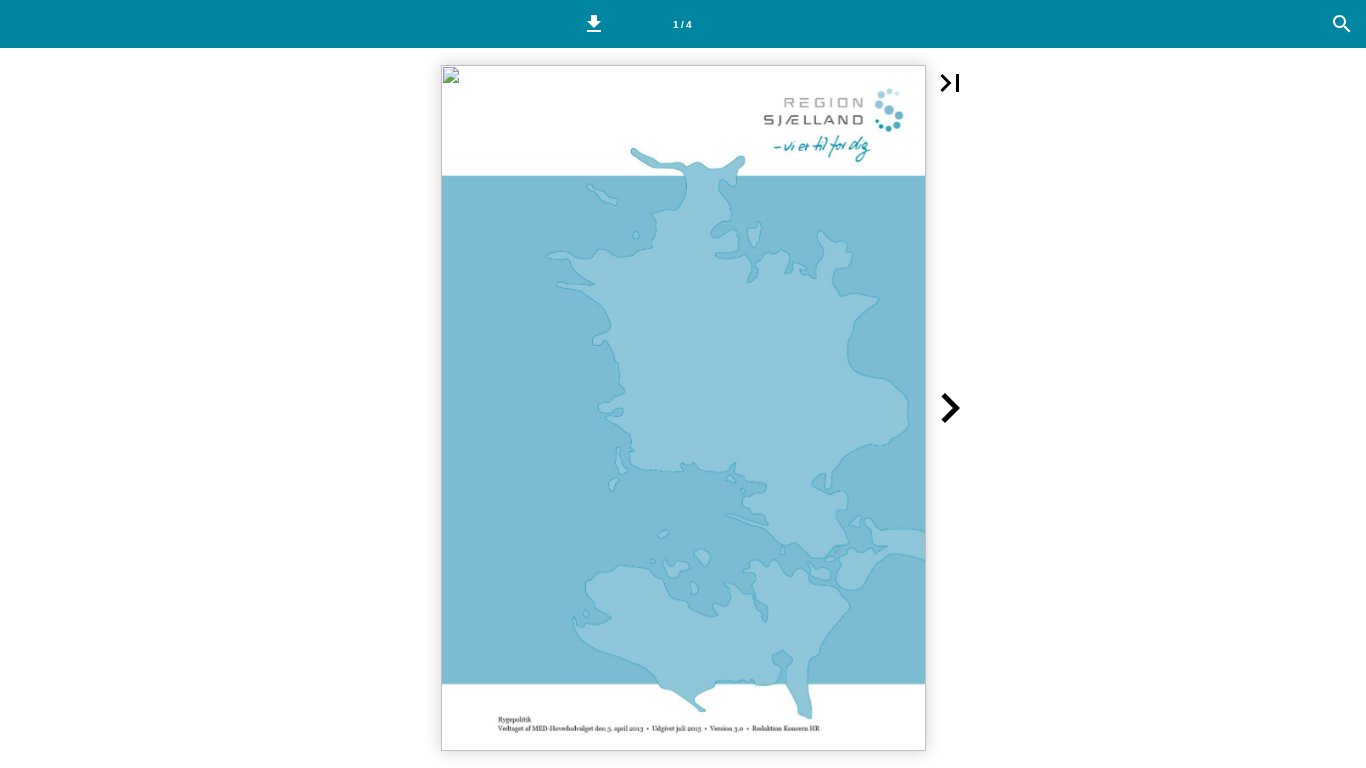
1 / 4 (682, 24)
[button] (594, 24)
